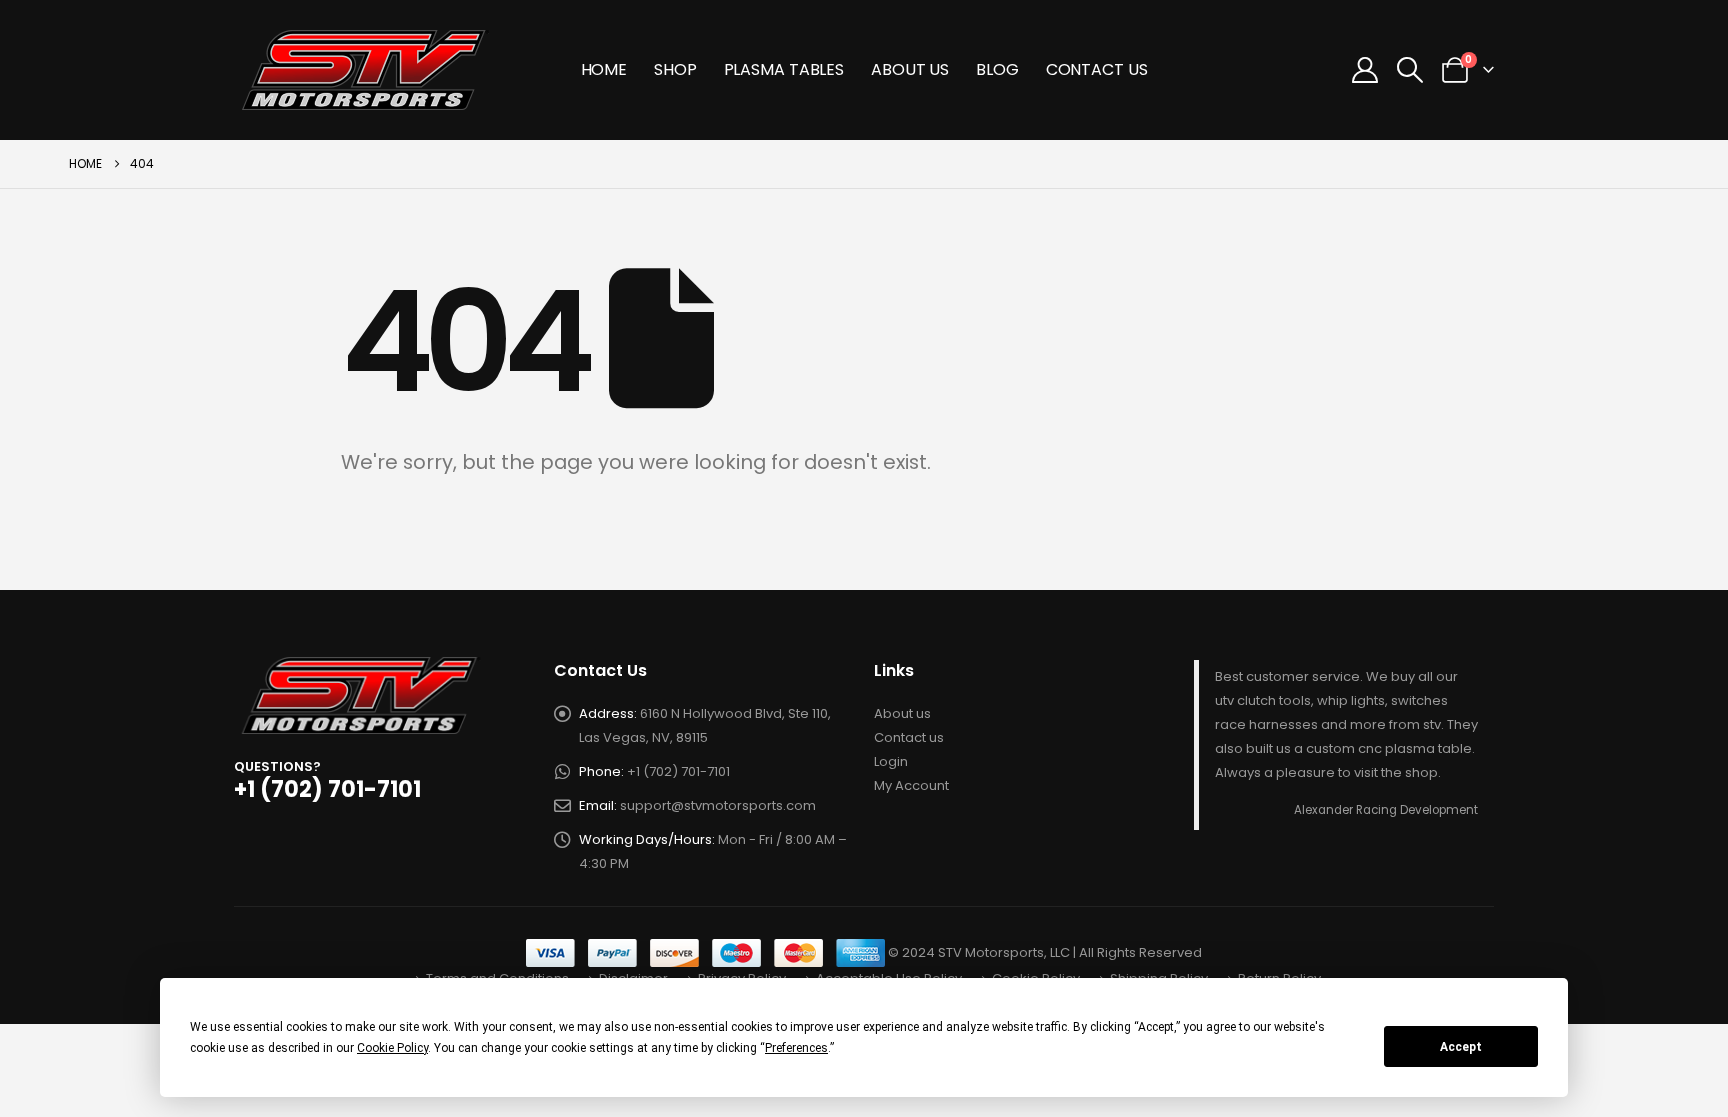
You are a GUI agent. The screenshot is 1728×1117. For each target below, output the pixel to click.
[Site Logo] (366, 70)
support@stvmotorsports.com (718, 805)
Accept (1461, 1047)
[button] (1410, 70)
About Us (910, 69)
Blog (997, 69)
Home (604, 69)
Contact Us (1097, 69)
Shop (675, 69)
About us (902, 713)
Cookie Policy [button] (392, 1048)
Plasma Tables (784, 69)
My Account (911, 785)
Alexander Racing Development (1386, 810)
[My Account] (1364, 70)
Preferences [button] (796, 1048)
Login (891, 761)
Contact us (909, 737)
